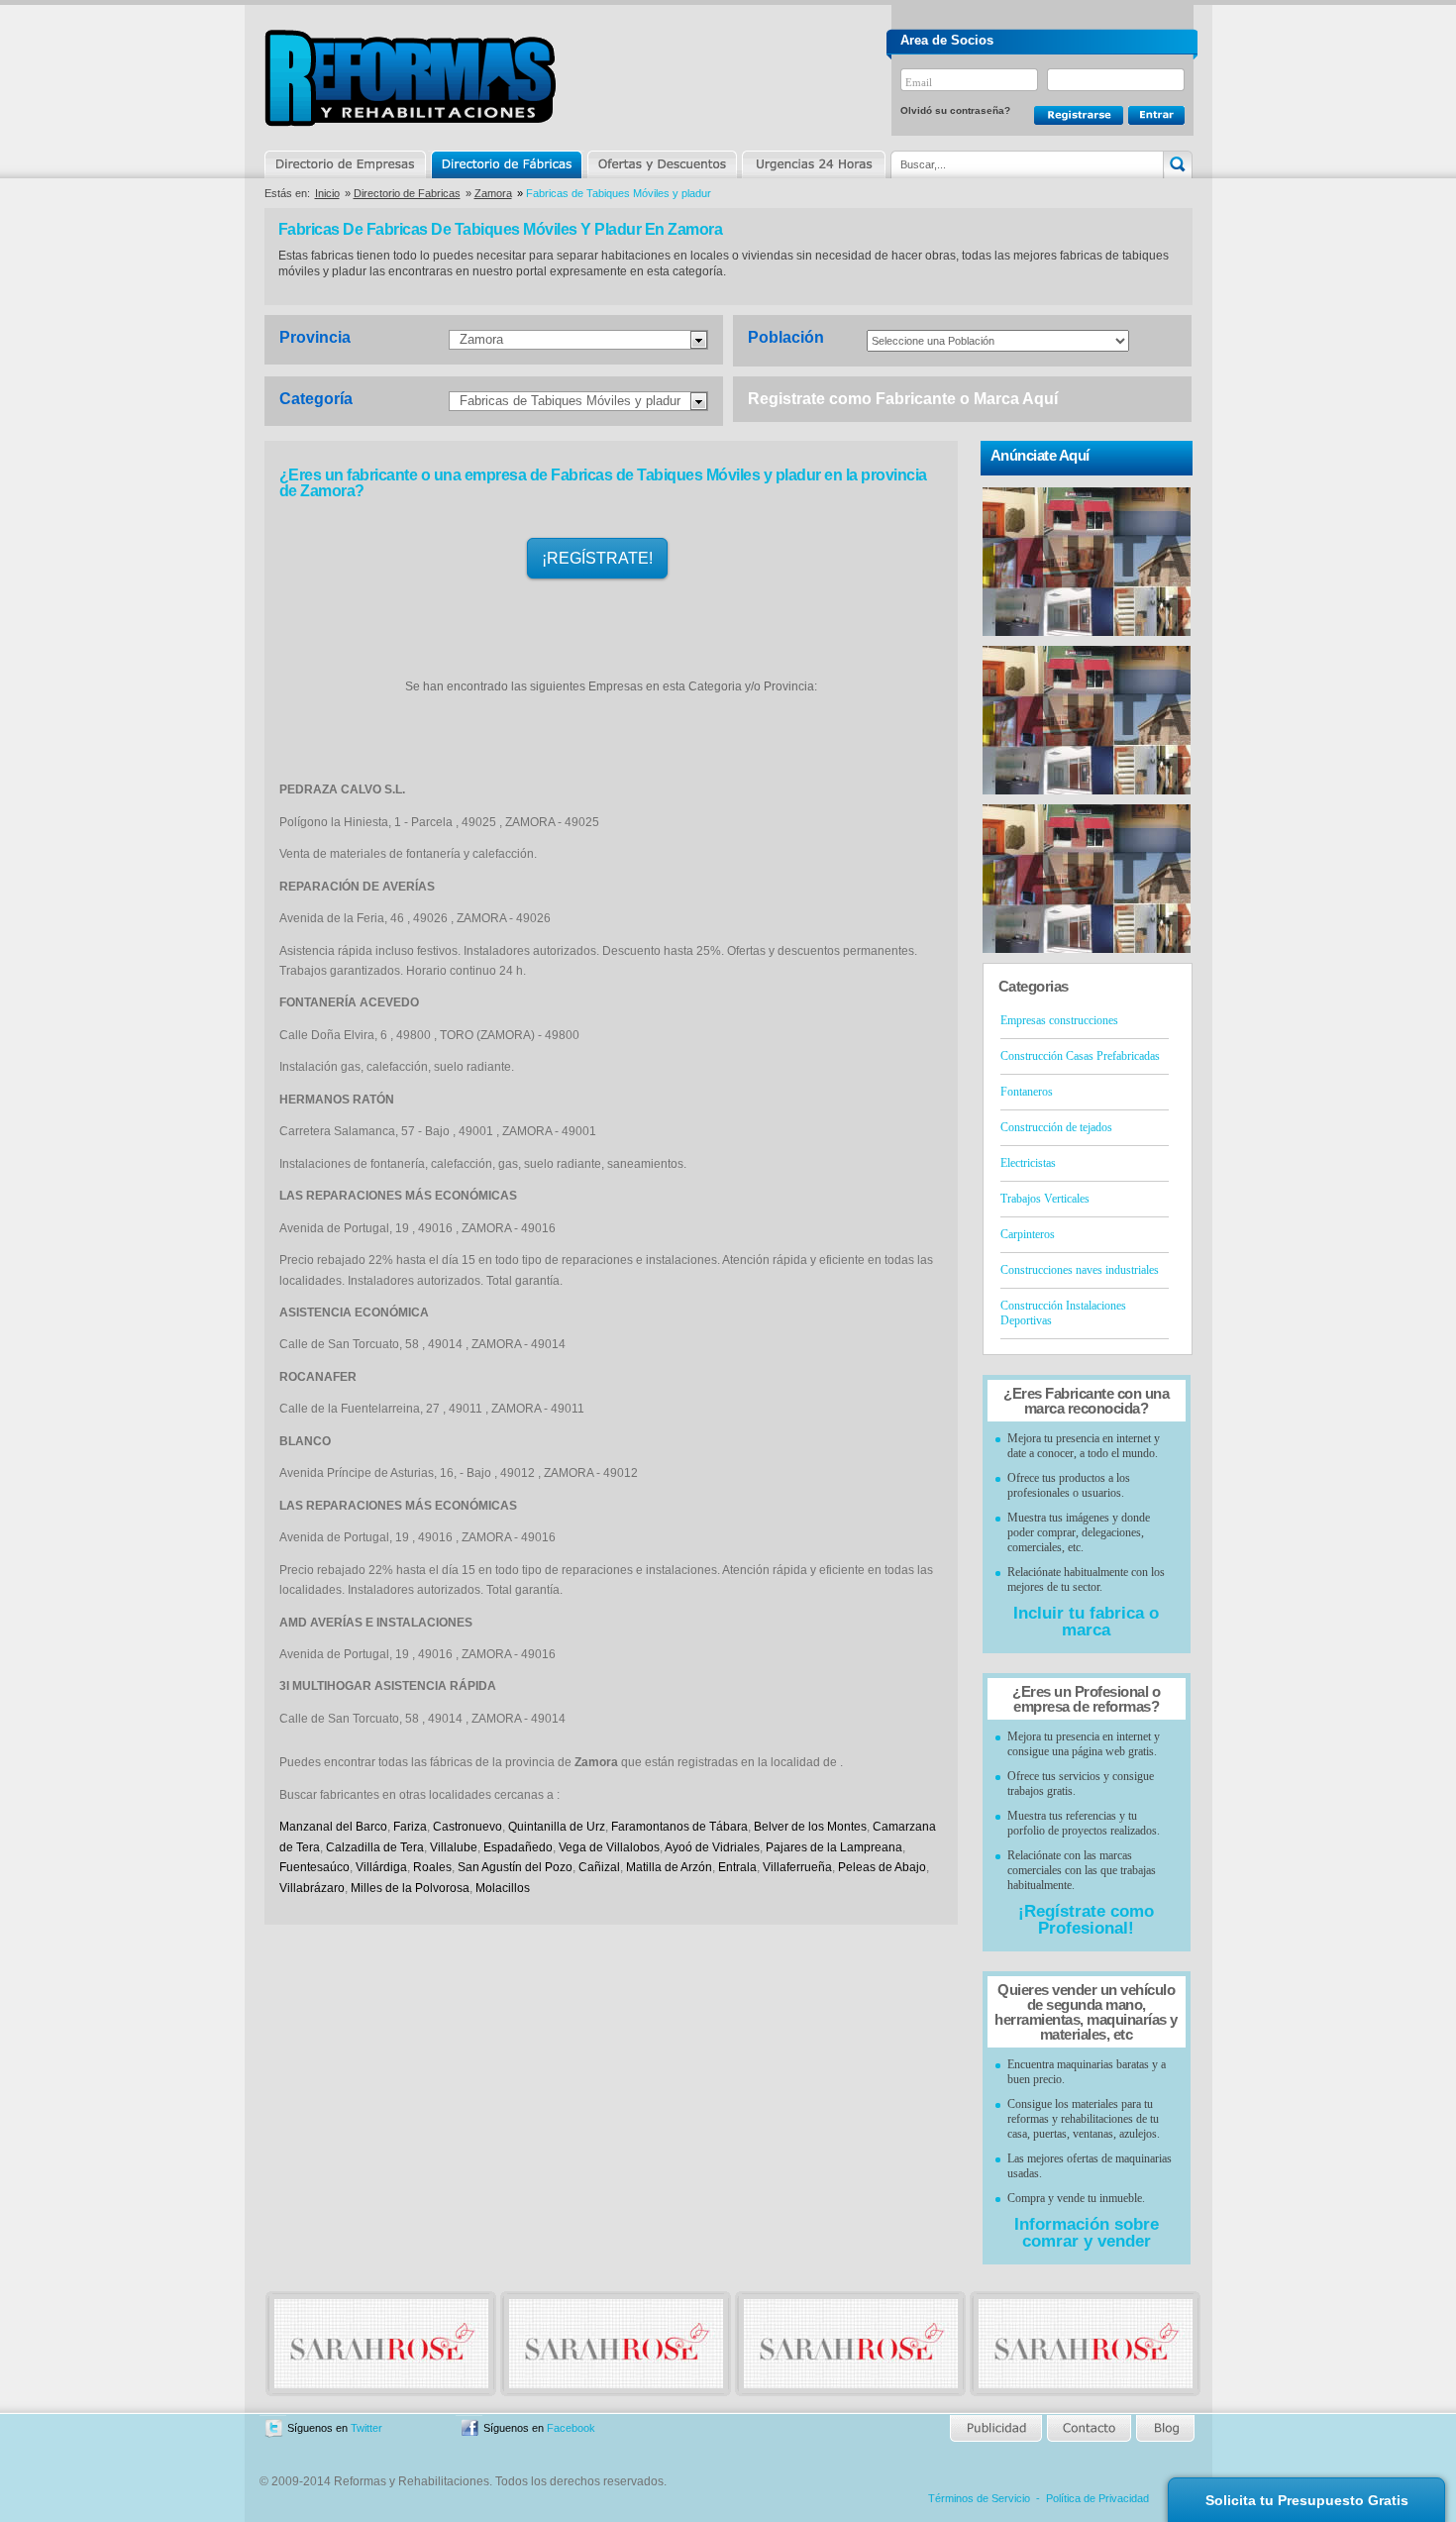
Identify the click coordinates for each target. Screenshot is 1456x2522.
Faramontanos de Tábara (679, 1827)
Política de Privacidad (1097, 2498)
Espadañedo (518, 1847)
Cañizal (599, 1867)
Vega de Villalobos (609, 1847)
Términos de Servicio (979, 2498)
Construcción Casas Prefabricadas (1080, 1056)
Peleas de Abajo (882, 1867)
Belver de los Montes (810, 1827)
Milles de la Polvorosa (410, 1888)
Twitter (366, 2428)
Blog (1164, 2428)
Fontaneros (1027, 1092)
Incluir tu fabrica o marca (1086, 1622)
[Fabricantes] (381, 2384)
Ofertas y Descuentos (662, 164)
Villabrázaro (312, 1888)
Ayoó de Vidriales (712, 1847)
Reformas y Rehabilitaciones (410, 78)
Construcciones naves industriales (1080, 1270)
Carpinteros (1028, 1234)
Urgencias (812, 164)
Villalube (454, 1847)
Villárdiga (381, 1867)
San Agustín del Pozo (515, 1867)
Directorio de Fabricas (407, 193)
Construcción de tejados (1056, 1127)
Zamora (493, 193)
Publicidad (997, 2428)
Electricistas (1028, 1163)
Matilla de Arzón (669, 1867)
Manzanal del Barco (333, 1827)
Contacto (1089, 2428)
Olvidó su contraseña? (955, 110)
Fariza (410, 1827)
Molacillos (503, 1888)
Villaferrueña (797, 1867)
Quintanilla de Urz (557, 1827)
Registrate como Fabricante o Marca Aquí (903, 399)
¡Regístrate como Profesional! (1086, 1920)
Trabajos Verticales (1045, 1199)
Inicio (327, 193)
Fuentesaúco (314, 1867)
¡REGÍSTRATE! (597, 558)
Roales (432, 1867)
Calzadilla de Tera (375, 1847)
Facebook (571, 2428)
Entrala (737, 1867)
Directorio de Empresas (346, 164)
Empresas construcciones (1059, 1020)
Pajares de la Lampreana (834, 1847)
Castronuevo (468, 1827)
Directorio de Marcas (506, 164)
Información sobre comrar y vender (1087, 2233)
